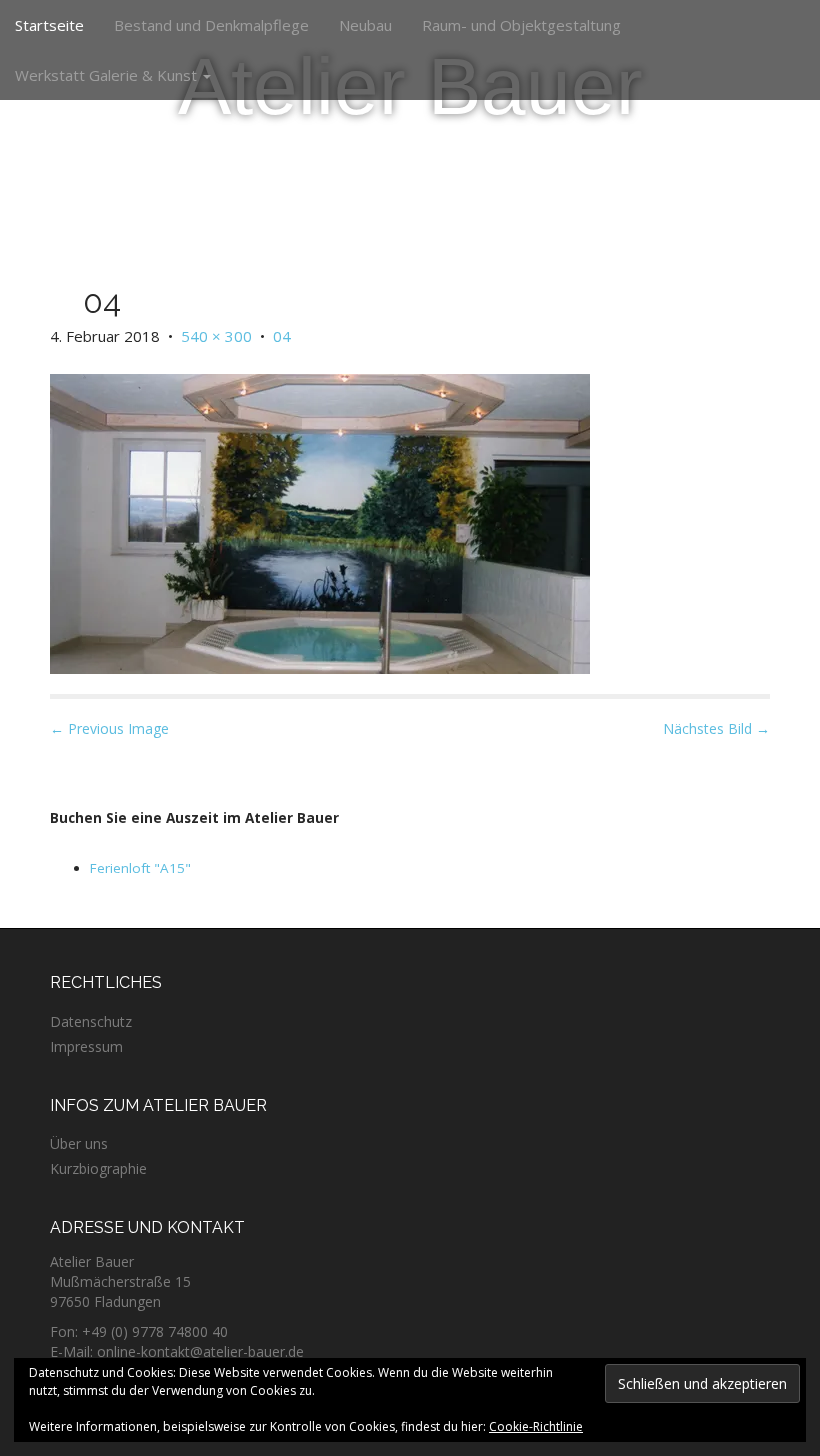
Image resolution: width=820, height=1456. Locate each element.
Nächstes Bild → (716, 728)
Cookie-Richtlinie (536, 1426)
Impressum (86, 1046)
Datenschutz (91, 1021)
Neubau (365, 25)
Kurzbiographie (98, 1168)
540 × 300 (216, 336)
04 (282, 336)
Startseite (49, 25)
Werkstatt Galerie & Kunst (108, 75)
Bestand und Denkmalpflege (211, 25)
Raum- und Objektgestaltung (521, 25)
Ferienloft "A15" (140, 868)
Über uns (79, 1143)
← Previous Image (109, 728)
